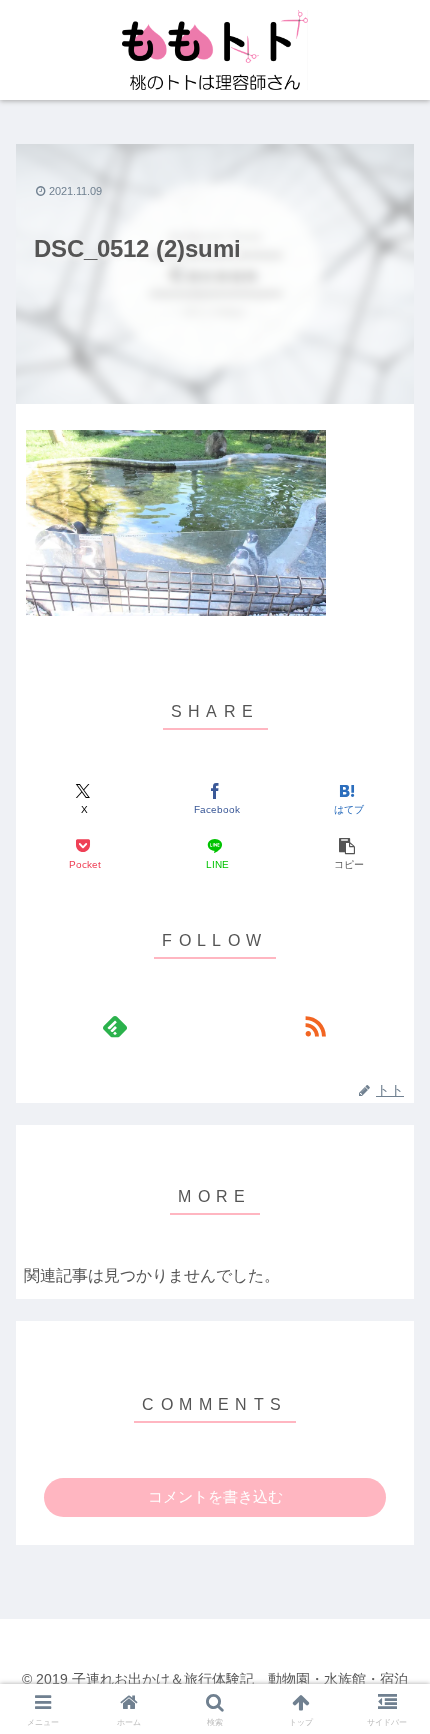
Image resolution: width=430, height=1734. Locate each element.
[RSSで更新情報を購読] (315, 1026)
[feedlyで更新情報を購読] (114, 1026)
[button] (347, 854)
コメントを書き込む (215, 1496)
